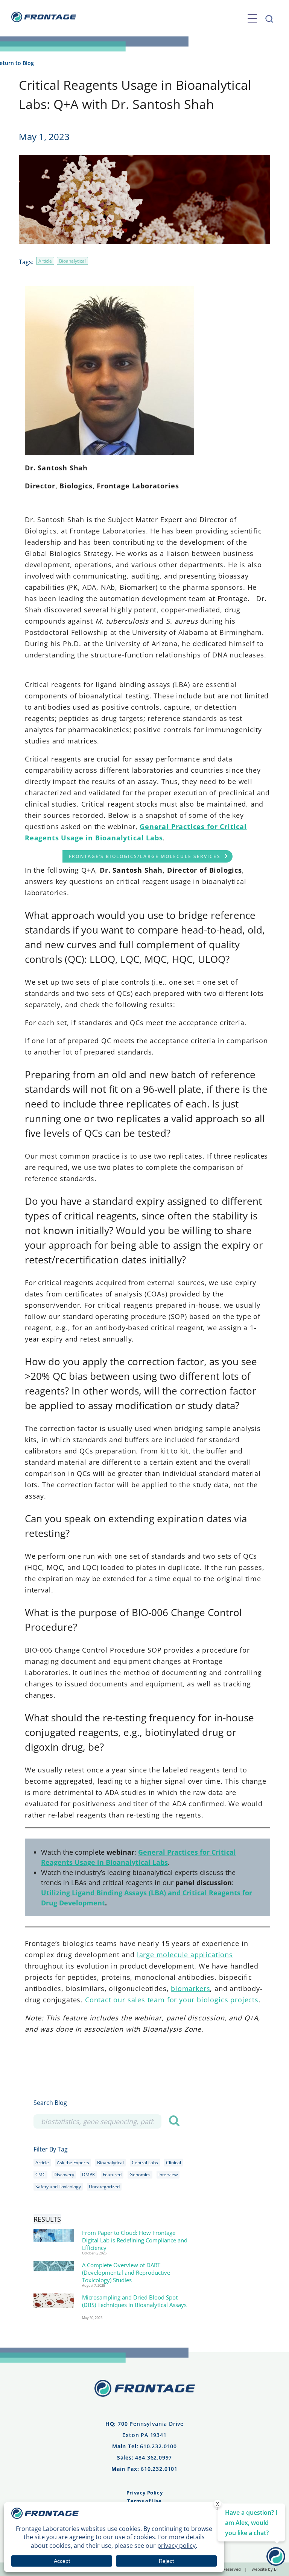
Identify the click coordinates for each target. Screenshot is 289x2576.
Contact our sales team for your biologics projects (172, 2000)
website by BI (265, 2569)
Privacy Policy (144, 2493)
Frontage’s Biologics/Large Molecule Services (144, 856)
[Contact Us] (276, 2563)
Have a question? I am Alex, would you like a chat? (251, 2523)
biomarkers (190, 1988)
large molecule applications (185, 1955)
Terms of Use (144, 2501)
